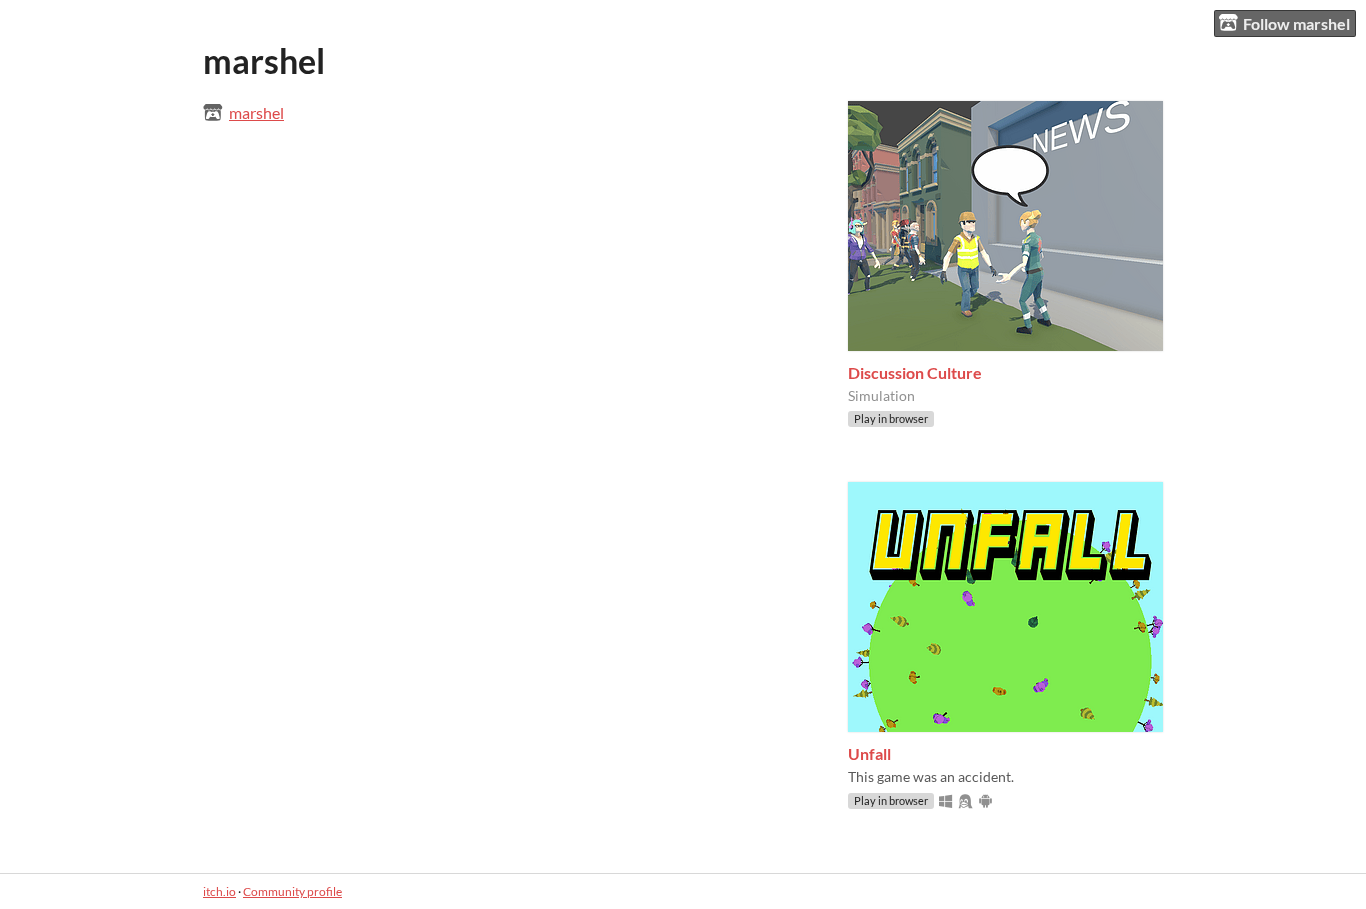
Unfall (869, 753)
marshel (256, 112)
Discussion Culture (915, 372)
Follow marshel (1296, 23)
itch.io (219, 891)
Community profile (292, 891)
